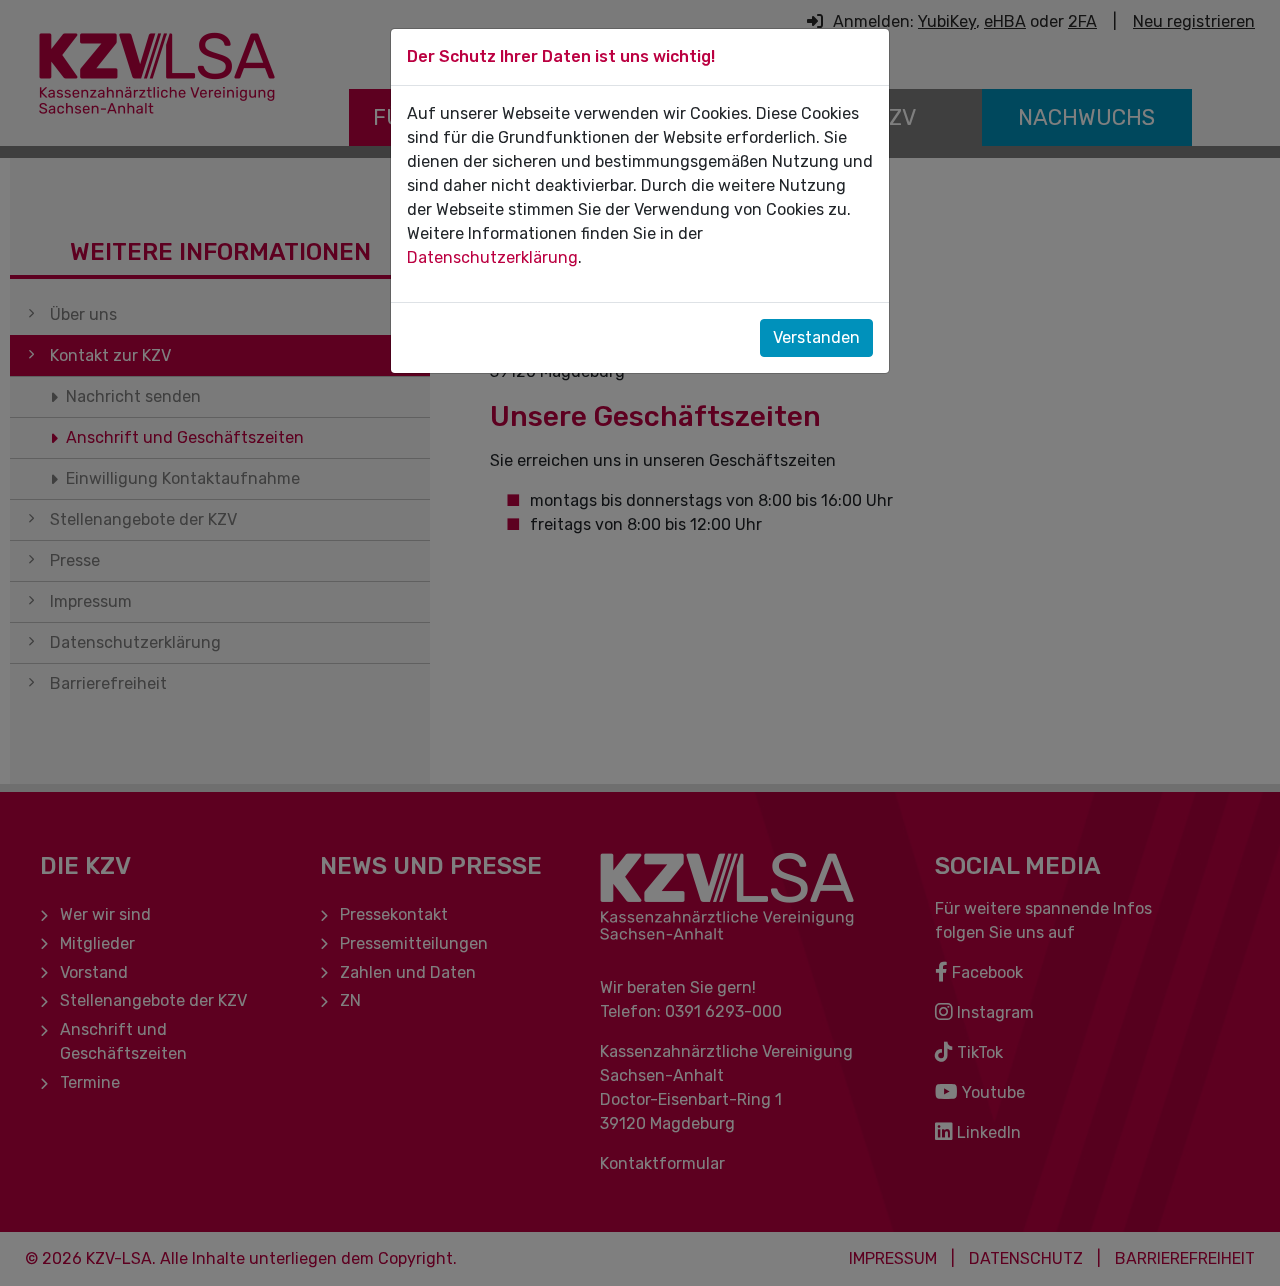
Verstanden (816, 337)
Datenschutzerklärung (492, 257)
